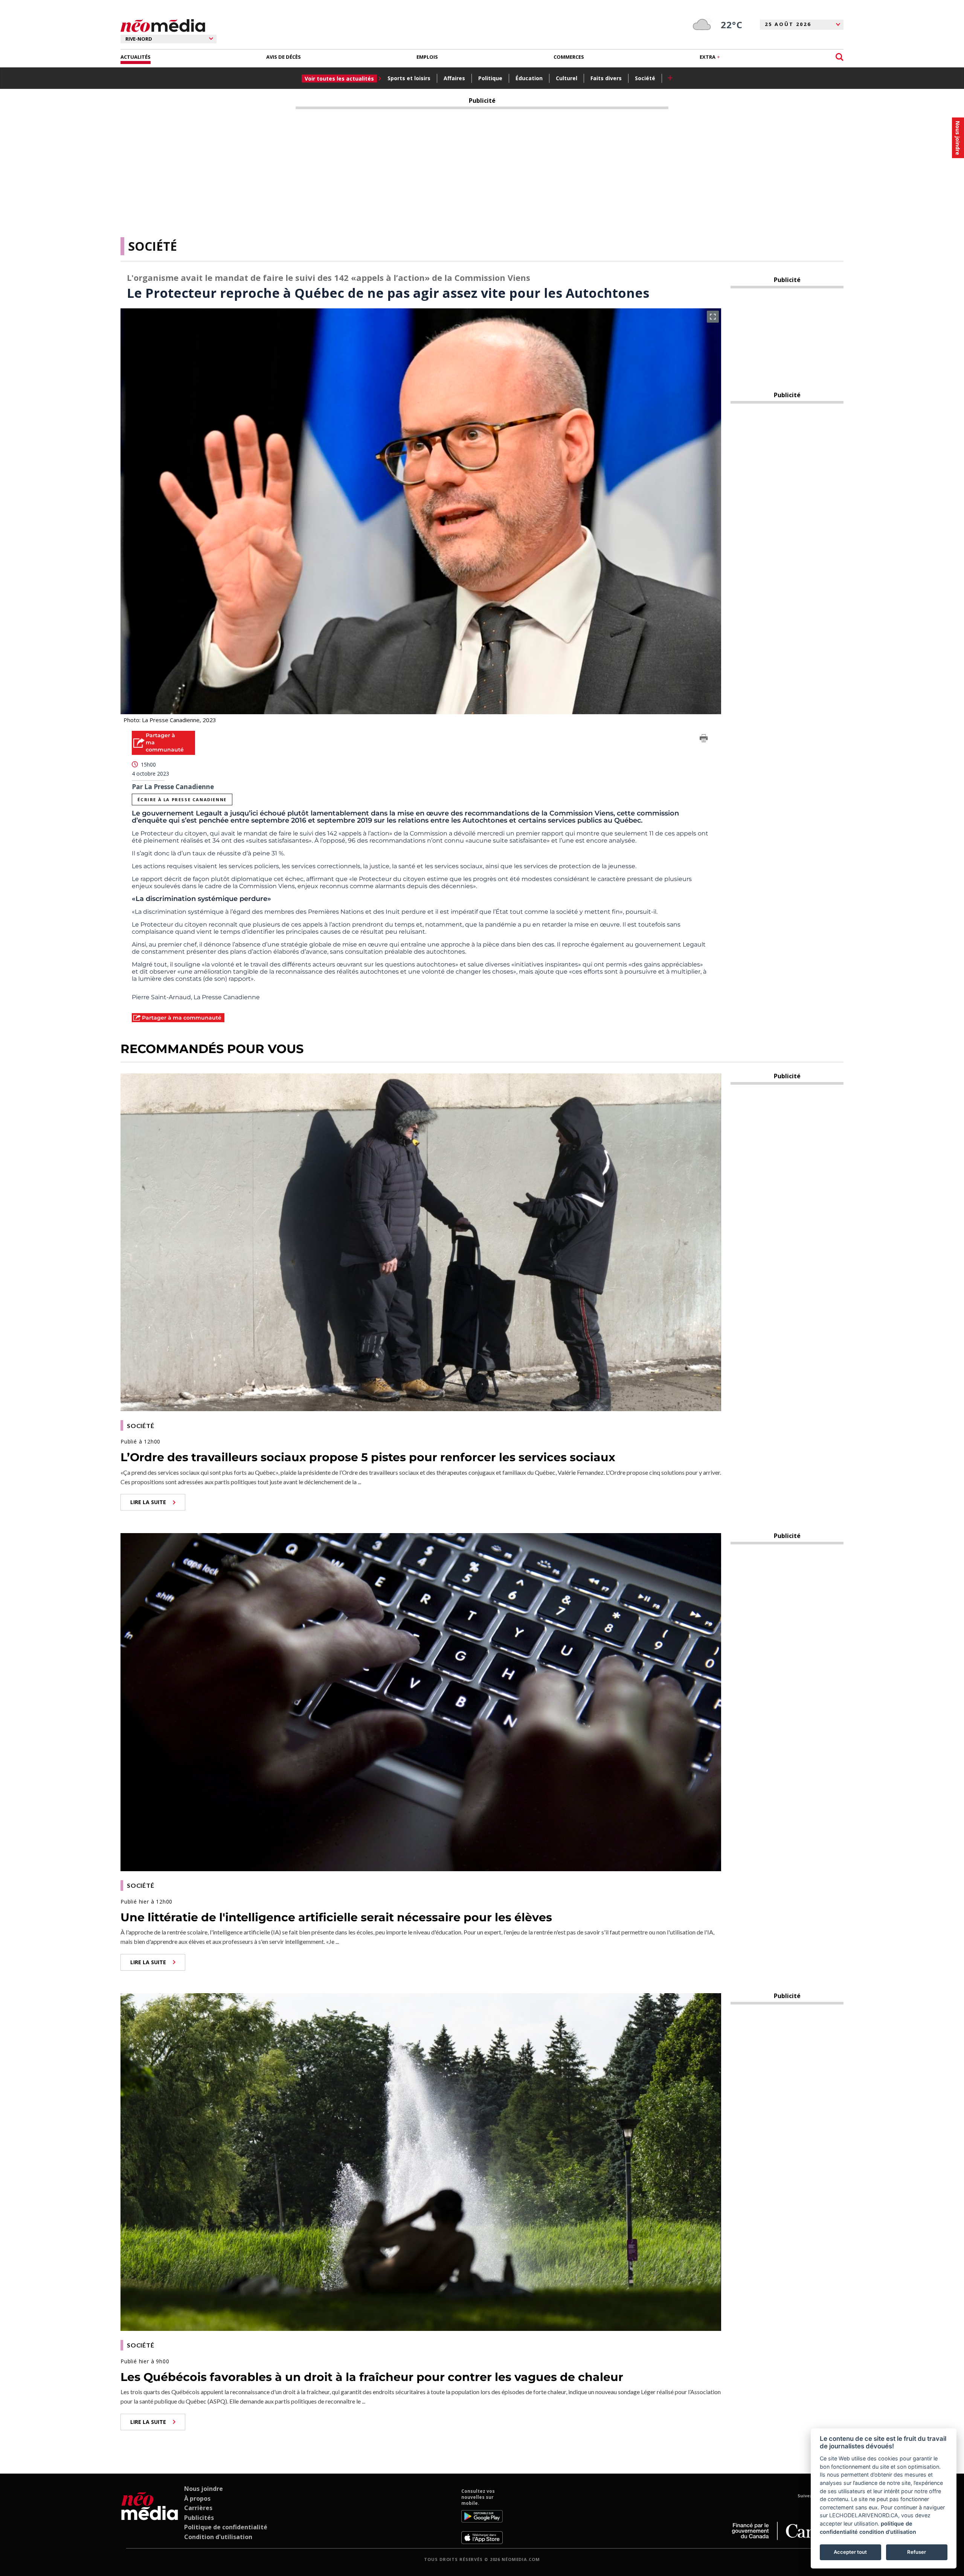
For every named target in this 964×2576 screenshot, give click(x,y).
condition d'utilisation (888, 2532)
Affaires (454, 78)
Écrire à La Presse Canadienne (182, 799)
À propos (197, 2498)
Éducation (529, 78)
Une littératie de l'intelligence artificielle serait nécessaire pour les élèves (336, 1917)
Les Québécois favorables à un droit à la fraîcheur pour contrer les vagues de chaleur (372, 2377)
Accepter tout (850, 2552)
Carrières (198, 2508)
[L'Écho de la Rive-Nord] (150, 2516)
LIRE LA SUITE (148, 1502)
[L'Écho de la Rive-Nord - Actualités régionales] (163, 26)
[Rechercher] (840, 57)
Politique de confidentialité (226, 2527)
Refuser (917, 2552)
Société (645, 78)
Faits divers (606, 78)
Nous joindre (204, 2489)
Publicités (199, 2518)
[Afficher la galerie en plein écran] (713, 317)
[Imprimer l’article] (704, 739)
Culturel (567, 78)
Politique (490, 78)
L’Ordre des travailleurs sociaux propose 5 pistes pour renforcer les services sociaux (368, 1457)
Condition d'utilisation (218, 2537)
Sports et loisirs (409, 78)
